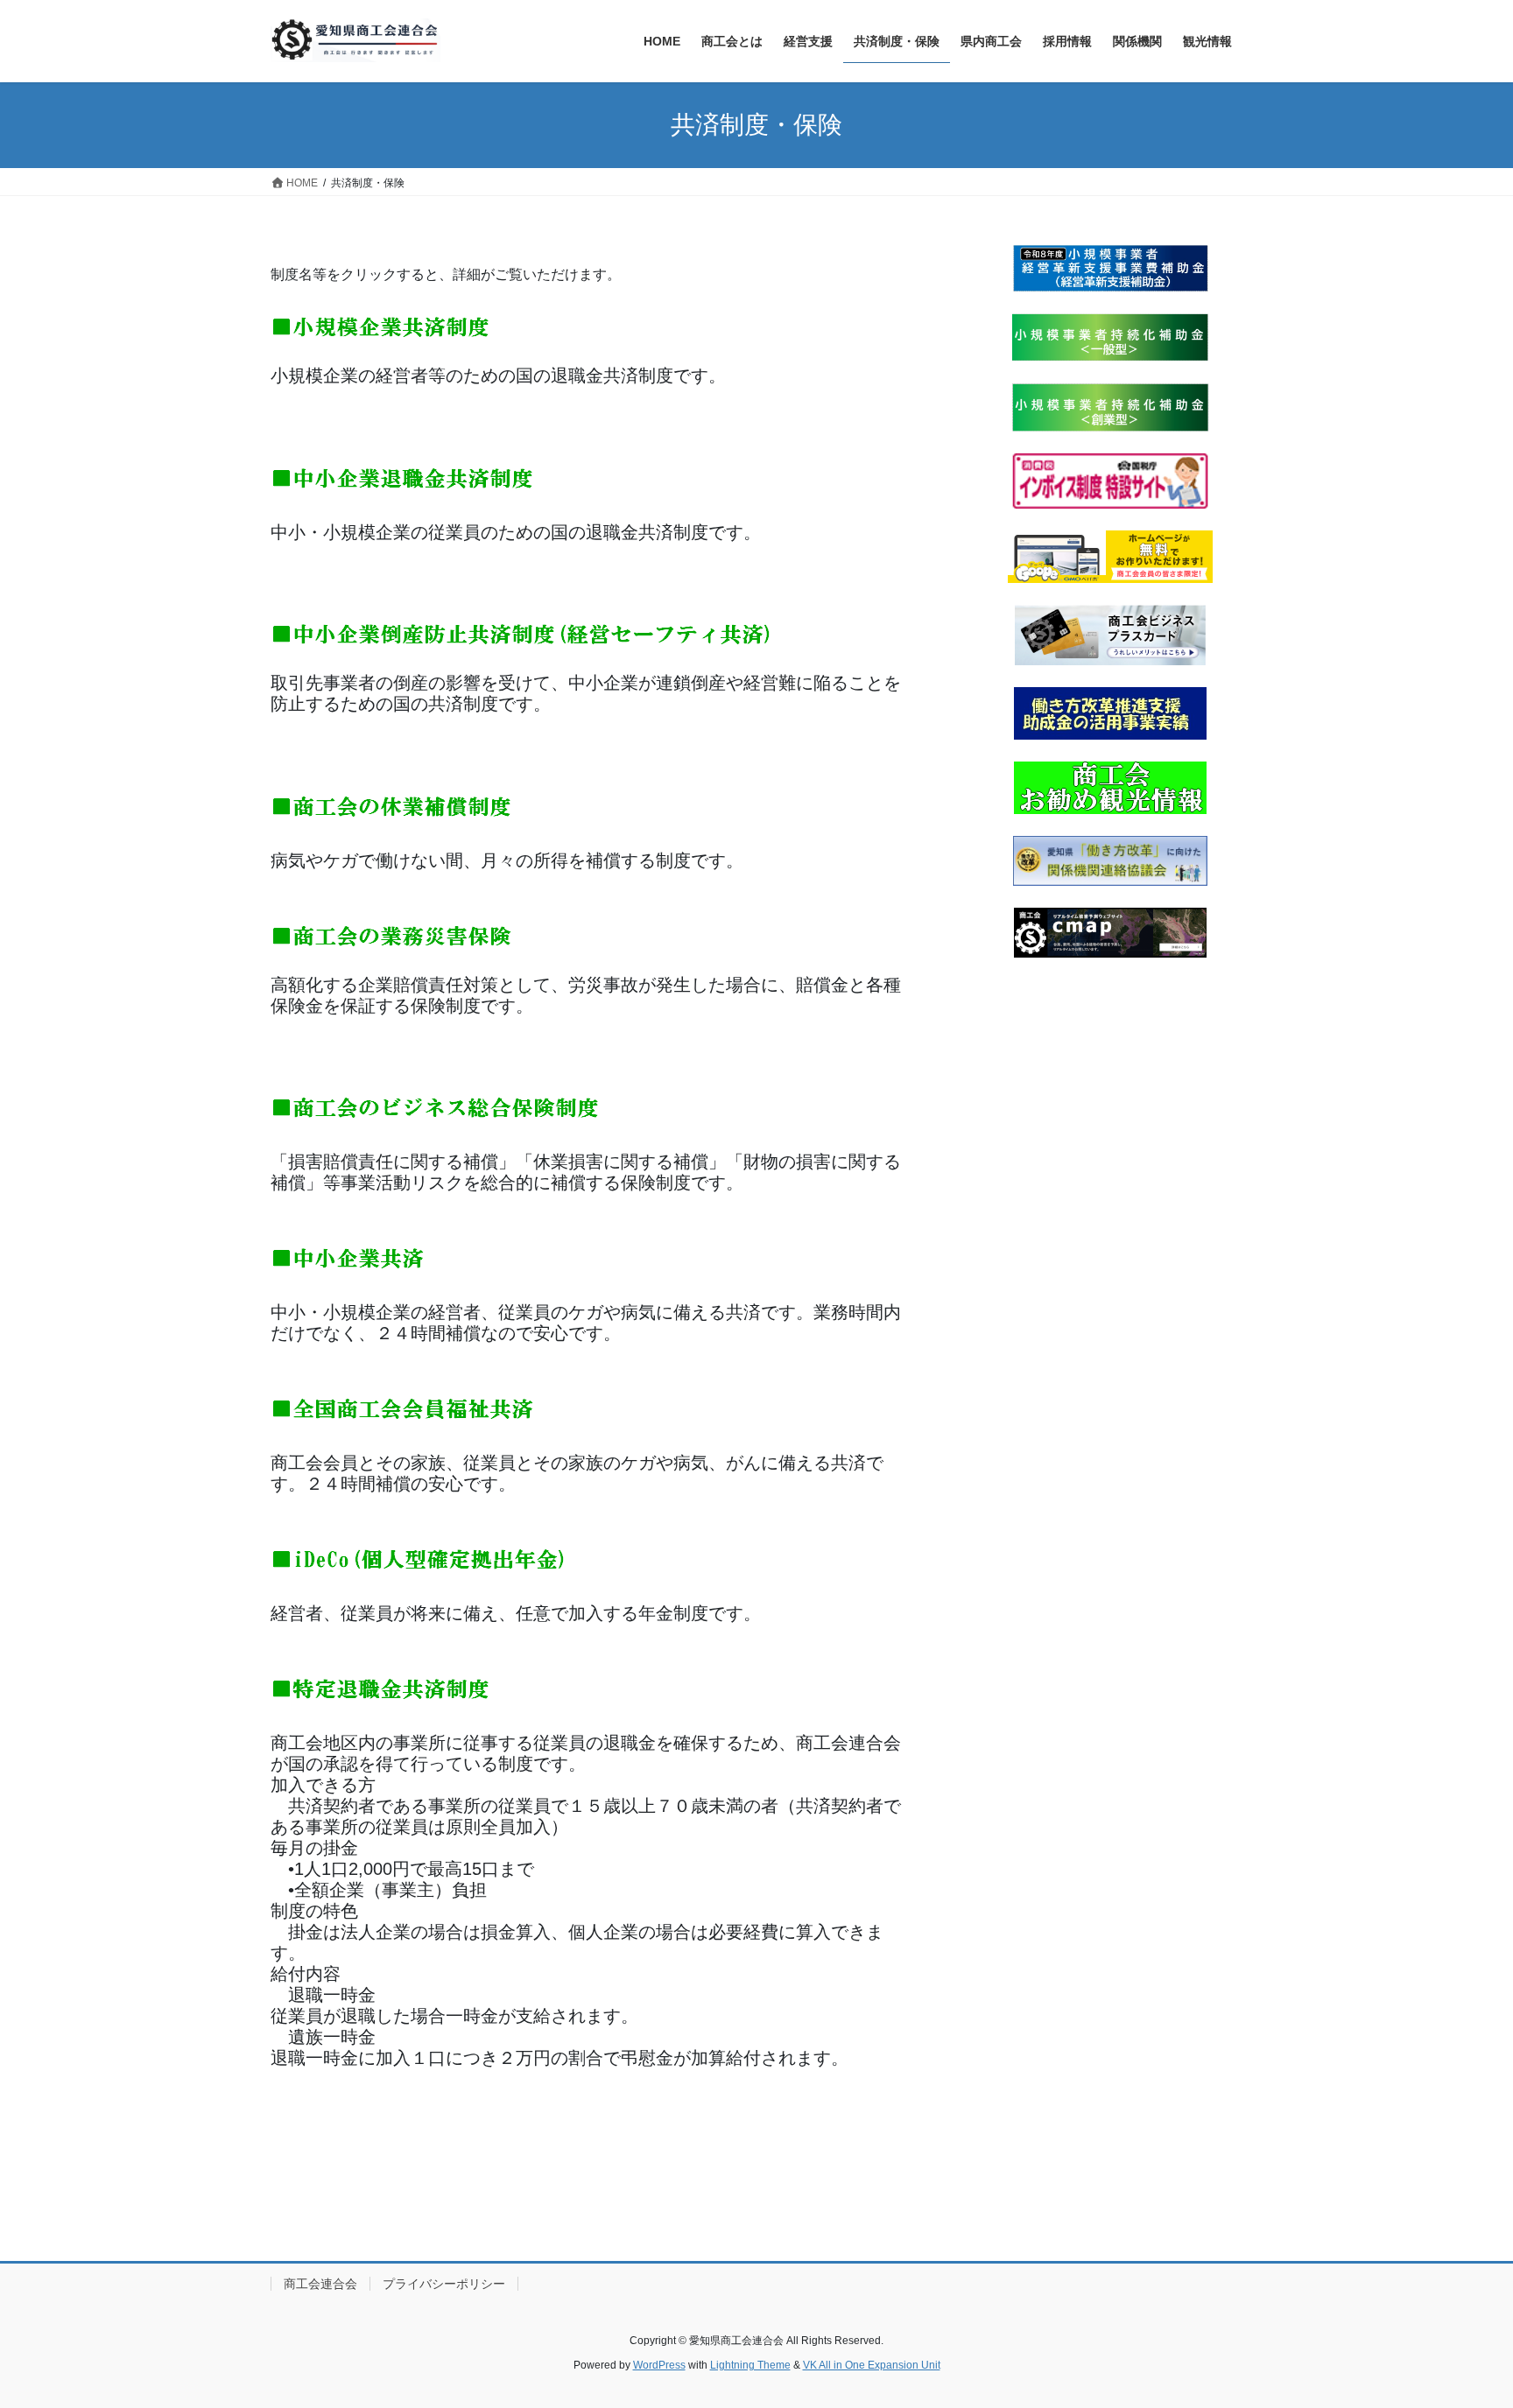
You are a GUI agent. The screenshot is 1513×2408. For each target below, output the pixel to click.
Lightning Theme (750, 2365)
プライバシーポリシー (444, 2284)
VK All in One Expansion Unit (872, 2365)
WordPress (659, 2365)
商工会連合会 (320, 2284)
